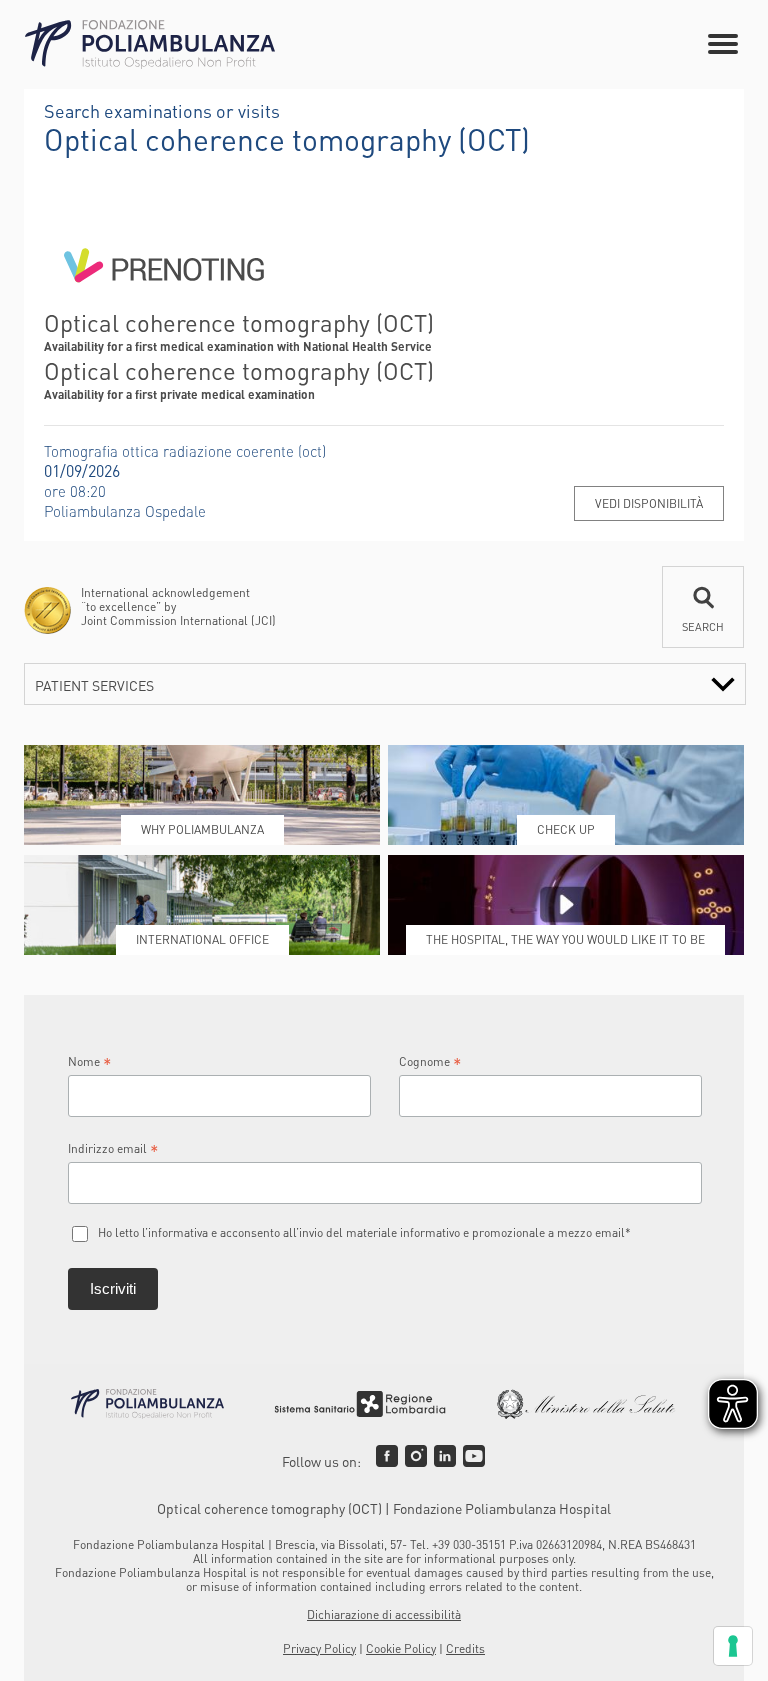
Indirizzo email (113, 1149)
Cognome (430, 1062)
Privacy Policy (319, 1648)
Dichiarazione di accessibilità (384, 1614)
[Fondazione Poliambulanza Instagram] (416, 1456)
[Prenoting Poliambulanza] (164, 298)
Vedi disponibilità (649, 503)
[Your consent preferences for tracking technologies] (733, 1646)
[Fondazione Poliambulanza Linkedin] (445, 1456)
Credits (465, 1648)
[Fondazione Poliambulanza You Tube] (474, 1456)
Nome (90, 1062)
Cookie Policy (401, 1648)
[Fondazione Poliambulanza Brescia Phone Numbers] (150, 44)
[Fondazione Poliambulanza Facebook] (387, 1456)
